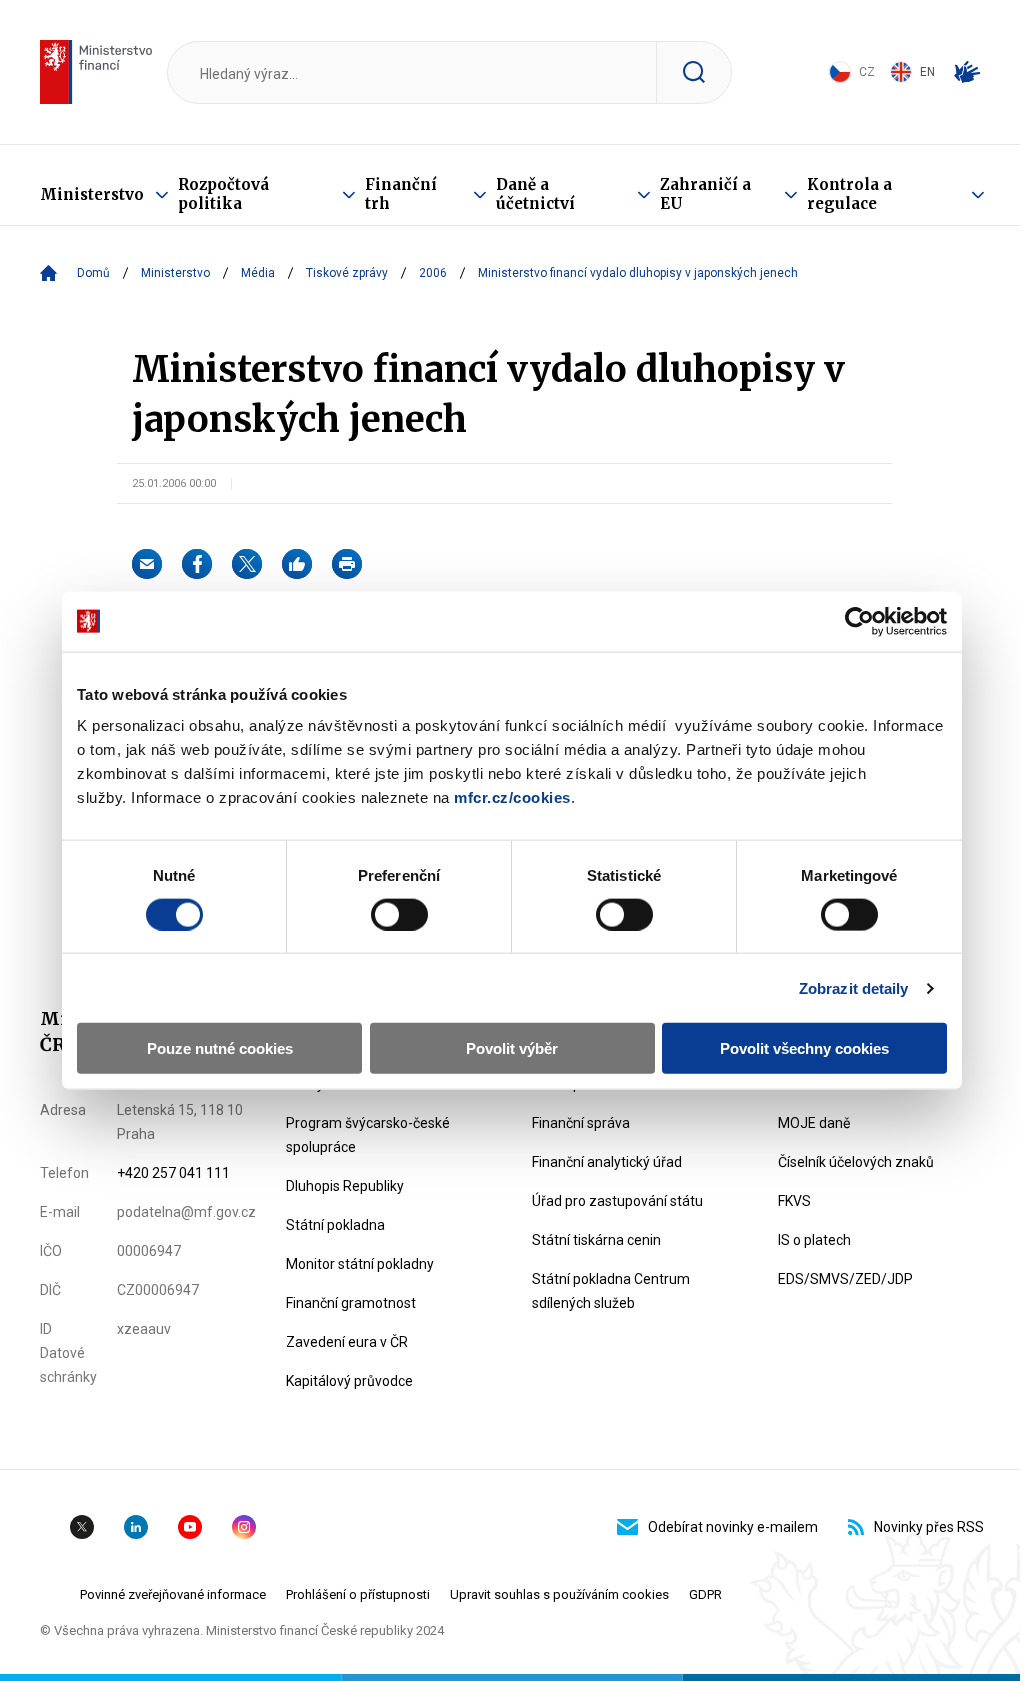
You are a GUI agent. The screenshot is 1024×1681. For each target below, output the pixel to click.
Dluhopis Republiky (345, 1186)
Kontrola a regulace (849, 194)
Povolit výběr (512, 1048)
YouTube (190, 1527)
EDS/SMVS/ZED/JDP (845, 1279)
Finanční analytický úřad (607, 1162)
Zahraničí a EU (705, 194)
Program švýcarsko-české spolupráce (368, 1135)
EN (927, 72)
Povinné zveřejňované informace (173, 1594)
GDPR (705, 1594)
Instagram (244, 1527)
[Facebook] (197, 564)
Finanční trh (401, 194)
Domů (93, 273)
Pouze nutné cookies (220, 1048)
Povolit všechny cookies (804, 1048)
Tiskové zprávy (347, 273)
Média (258, 273)
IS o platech (814, 1240)
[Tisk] (347, 564)
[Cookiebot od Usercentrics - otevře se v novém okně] (859, 621)
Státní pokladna (335, 1225)
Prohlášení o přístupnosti (358, 1594)
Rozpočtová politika (223, 194)
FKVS (794, 1201)
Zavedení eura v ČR (347, 1342)
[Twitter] (247, 564)
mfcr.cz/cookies (512, 797)
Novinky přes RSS (929, 1527)
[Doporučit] (297, 564)
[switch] (399, 914)
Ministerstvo (92, 194)
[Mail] (147, 564)
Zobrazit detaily (854, 987)
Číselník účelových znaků (856, 1162)
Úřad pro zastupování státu (617, 1201)
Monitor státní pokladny (360, 1264)
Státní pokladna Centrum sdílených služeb (611, 1291)
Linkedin (136, 1527)
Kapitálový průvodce (349, 1381)
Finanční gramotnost (351, 1303)
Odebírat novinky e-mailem (733, 1527)
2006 (433, 273)
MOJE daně (814, 1123)
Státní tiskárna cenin (596, 1240)
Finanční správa (581, 1123)
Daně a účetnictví (535, 194)
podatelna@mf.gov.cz (186, 1212)
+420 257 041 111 (173, 1173)
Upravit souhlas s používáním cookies (559, 1594)
